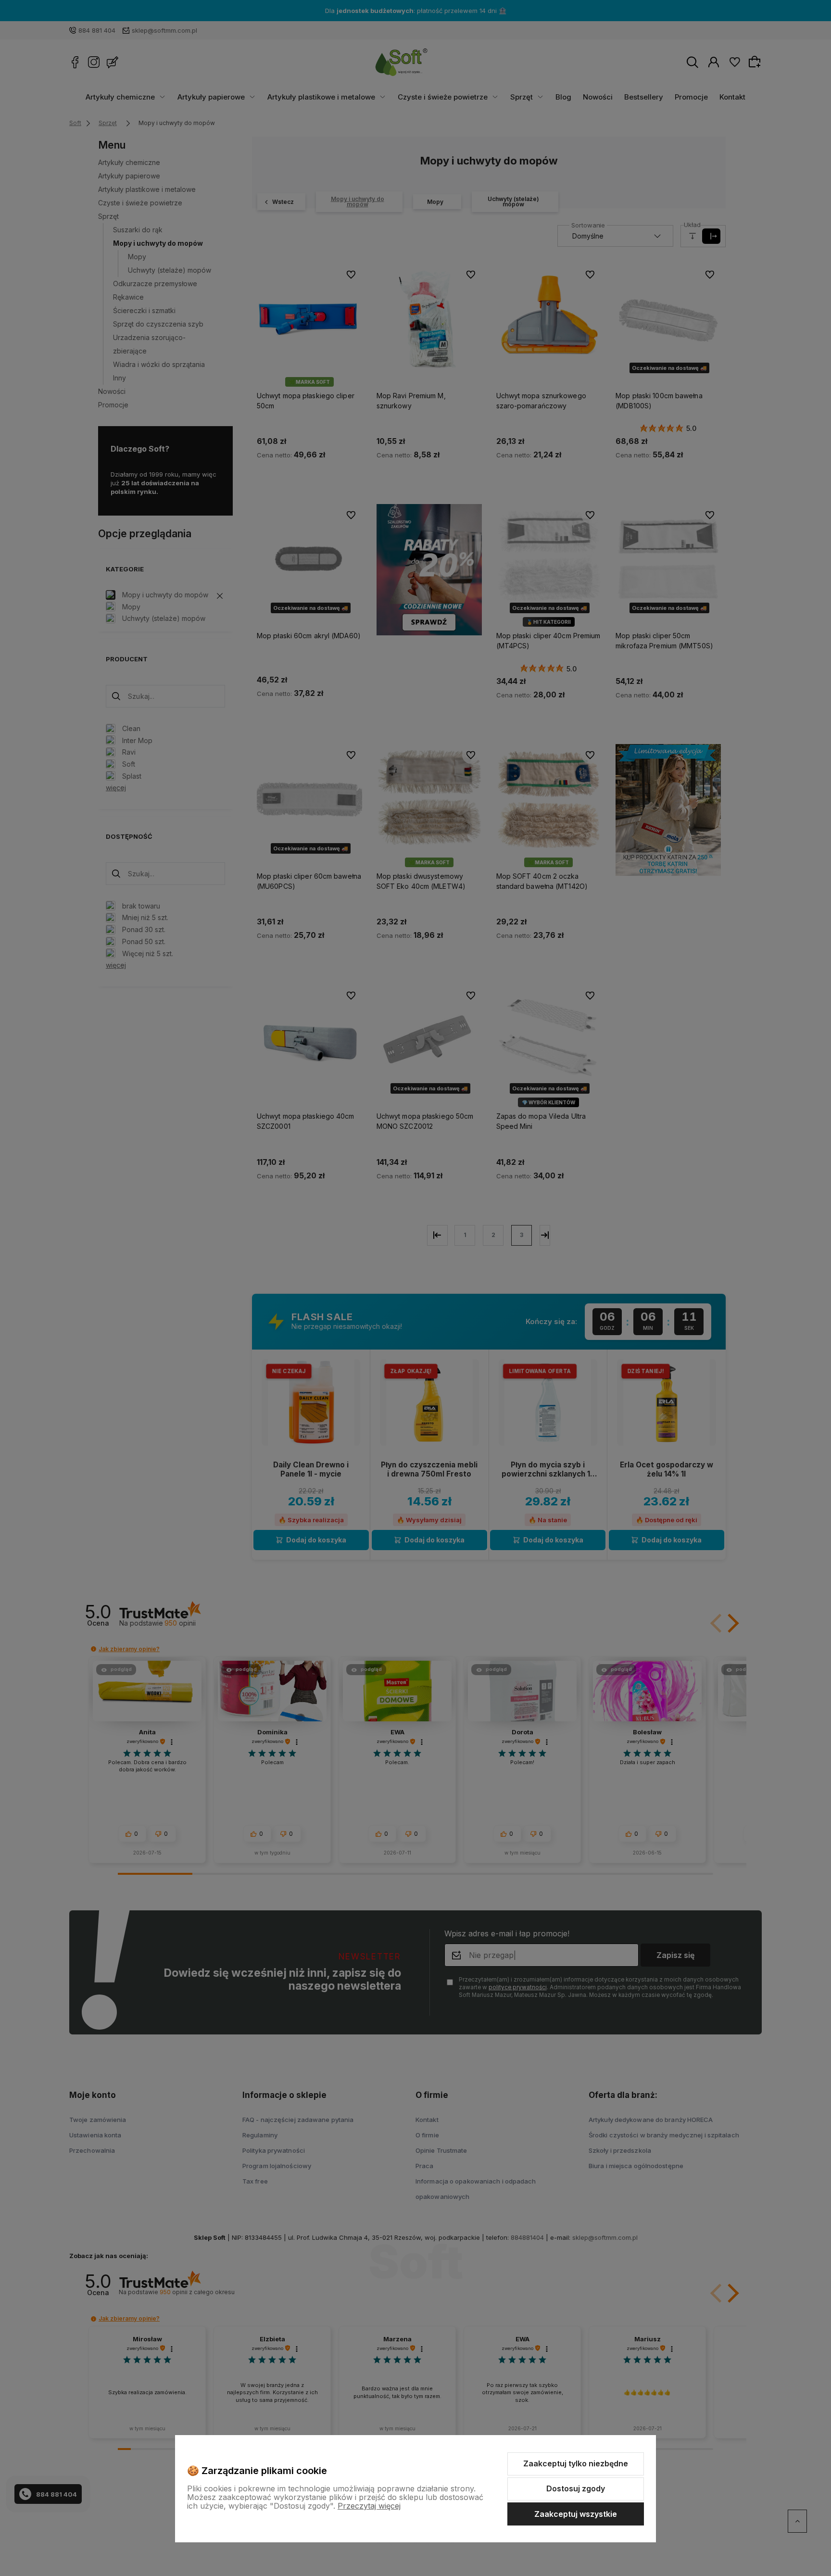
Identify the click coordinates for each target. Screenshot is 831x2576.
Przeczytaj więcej (369, 2506)
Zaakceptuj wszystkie (576, 2514)
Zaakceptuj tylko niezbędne (576, 2463)
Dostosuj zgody (576, 2488)
